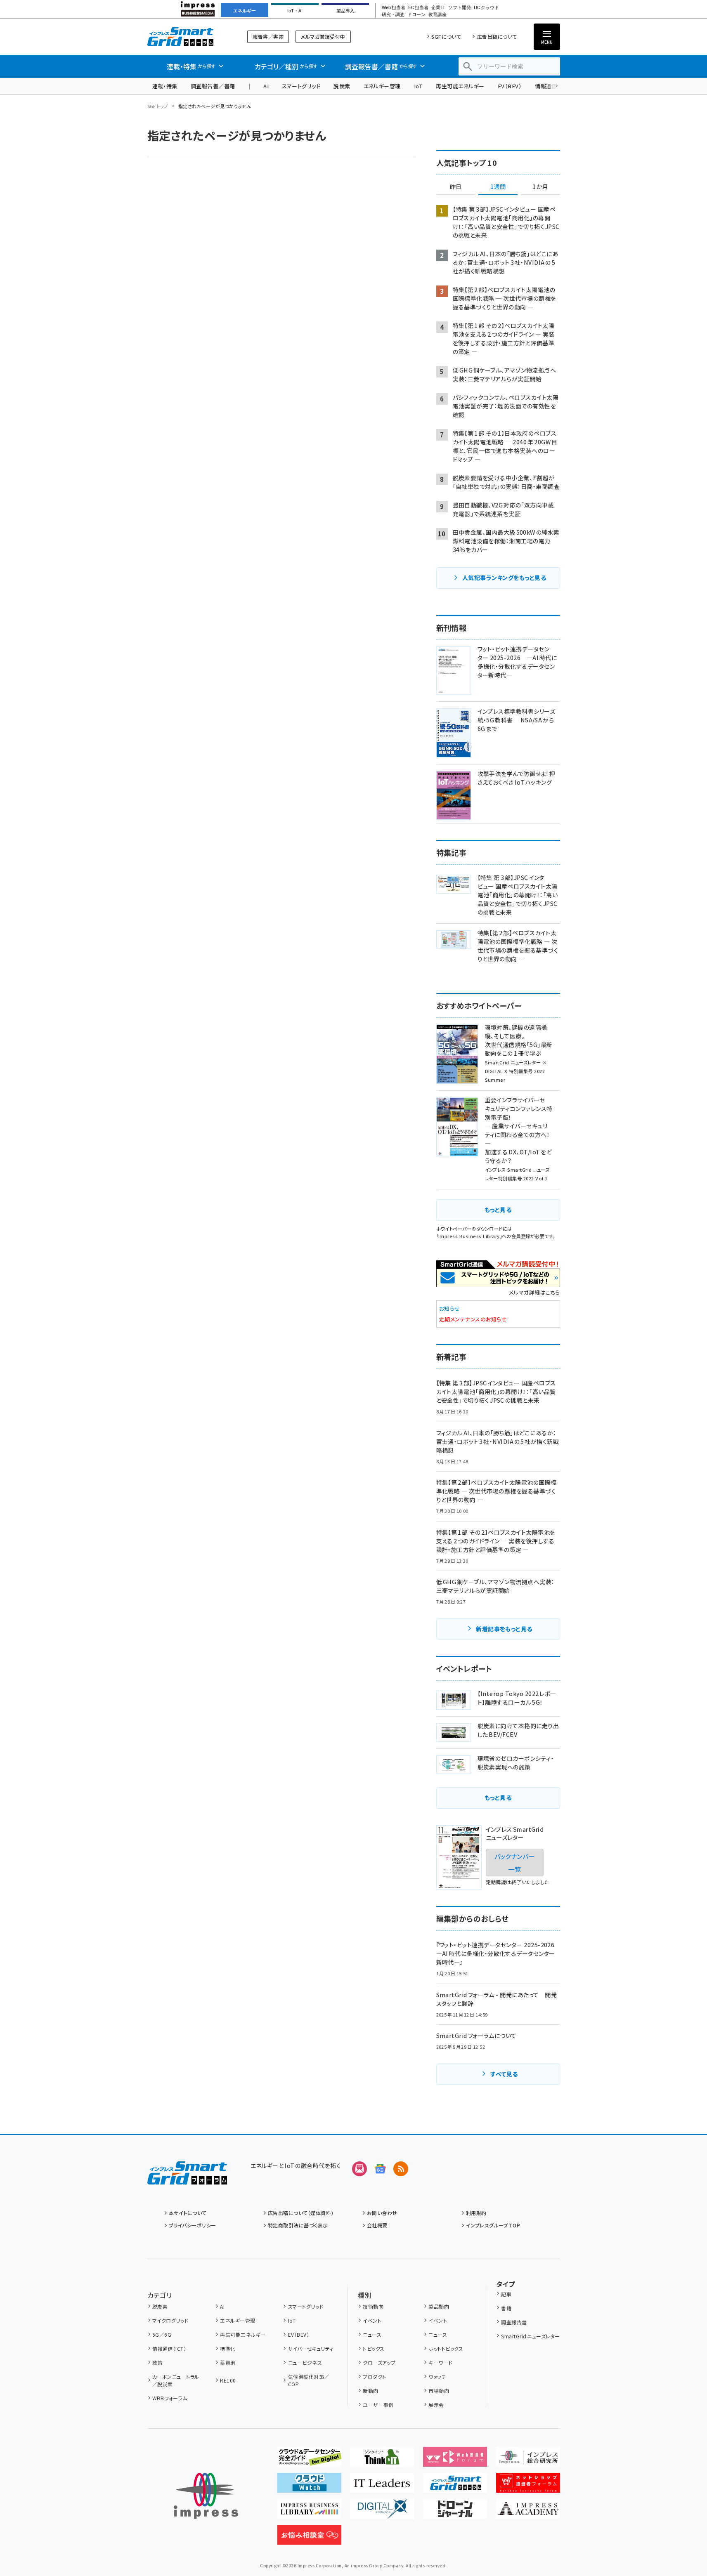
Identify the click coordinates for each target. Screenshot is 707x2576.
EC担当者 (418, 8)
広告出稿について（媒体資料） (301, 2213)
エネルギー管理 (382, 86)
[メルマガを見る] (359, 2169)
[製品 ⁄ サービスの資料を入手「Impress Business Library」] (309, 2512)
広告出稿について (497, 37)
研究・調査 (393, 15)
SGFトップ (158, 106)
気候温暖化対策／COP (309, 2380)
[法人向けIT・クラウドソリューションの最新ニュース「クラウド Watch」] (309, 2486)
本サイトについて (188, 2213)
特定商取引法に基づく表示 (298, 2225)
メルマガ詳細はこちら (534, 1292)
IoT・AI (295, 11)
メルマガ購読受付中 (323, 37)
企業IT (438, 8)
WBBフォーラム (170, 2398)
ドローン (416, 15)
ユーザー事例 (378, 2405)
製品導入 (345, 11)
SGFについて (446, 37)
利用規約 (476, 2213)
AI (266, 86)
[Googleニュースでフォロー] (380, 2169)
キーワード (440, 2363)
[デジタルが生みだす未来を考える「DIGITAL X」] (382, 2512)
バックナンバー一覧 (515, 1862)
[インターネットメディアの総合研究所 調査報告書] (528, 2460)
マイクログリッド (170, 2320)
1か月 (540, 187)
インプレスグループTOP (493, 2225)
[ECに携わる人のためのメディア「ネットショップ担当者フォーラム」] (528, 2486)
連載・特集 (165, 86)
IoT (418, 86)
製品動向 (439, 2306)
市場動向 (439, 2391)
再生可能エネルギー (460, 86)
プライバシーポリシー (193, 2225)
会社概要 (377, 2225)
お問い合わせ (382, 2213)
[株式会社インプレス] (206, 2496)
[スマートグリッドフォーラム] (187, 2178)
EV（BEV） (510, 86)
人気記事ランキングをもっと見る (504, 578)
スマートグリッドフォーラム (187, 37)
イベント (372, 2320)
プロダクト (374, 2377)
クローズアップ (379, 2363)
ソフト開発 (460, 8)
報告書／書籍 (268, 37)
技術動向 (373, 2306)
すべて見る (504, 2074)
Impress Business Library (469, 1236)
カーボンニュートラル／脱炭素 (176, 2380)
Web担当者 (393, 8)
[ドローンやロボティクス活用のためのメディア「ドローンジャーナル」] (455, 2512)
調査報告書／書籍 (213, 86)
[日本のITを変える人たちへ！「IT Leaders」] (382, 2486)
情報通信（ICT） (169, 2348)
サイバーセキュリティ (311, 2348)
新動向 (370, 2391)
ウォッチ (437, 2377)
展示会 (436, 2405)
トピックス (374, 2348)
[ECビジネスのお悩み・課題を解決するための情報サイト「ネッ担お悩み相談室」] (309, 2538)
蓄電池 (228, 2363)
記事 (506, 2294)
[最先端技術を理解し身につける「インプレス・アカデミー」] (528, 2512)
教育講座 (437, 15)
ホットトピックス (446, 2348)
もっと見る (498, 1210)
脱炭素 (342, 86)
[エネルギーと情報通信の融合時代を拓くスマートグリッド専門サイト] (455, 2486)
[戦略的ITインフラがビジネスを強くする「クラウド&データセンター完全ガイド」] (309, 2460)
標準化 (228, 2348)
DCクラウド (486, 8)
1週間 (498, 187)
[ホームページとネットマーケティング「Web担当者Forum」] (455, 2460)
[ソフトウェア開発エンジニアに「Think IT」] (382, 2460)
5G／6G (162, 2334)
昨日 (456, 187)
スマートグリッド (301, 86)
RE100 (228, 2380)
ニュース (372, 2334)
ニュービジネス (305, 2363)
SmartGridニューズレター (530, 2336)
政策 (157, 2363)
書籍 (506, 2308)
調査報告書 (514, 2322)
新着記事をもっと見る (504, 1629)
